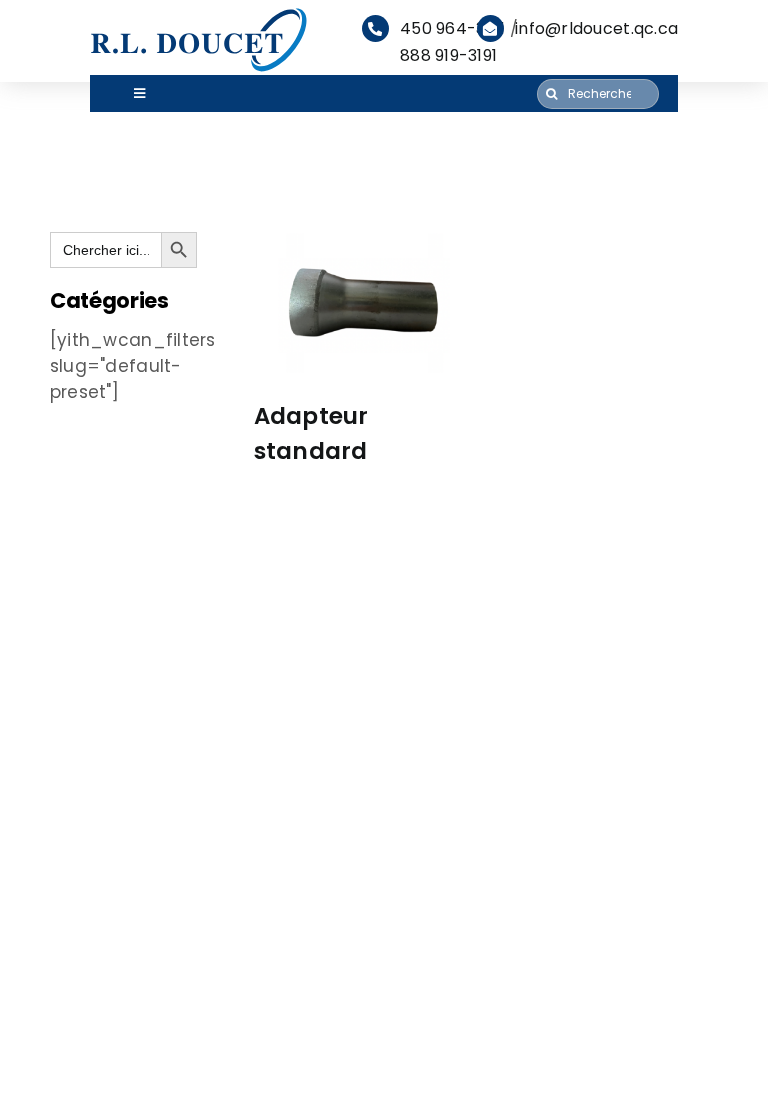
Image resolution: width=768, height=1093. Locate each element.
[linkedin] (64, 963)
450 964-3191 (452, 28)
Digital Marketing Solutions (393, 1057)
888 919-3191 (448, 55)
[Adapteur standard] (365, 307)
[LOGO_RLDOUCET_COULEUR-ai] (200, 13)
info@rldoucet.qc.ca (596, 28)
